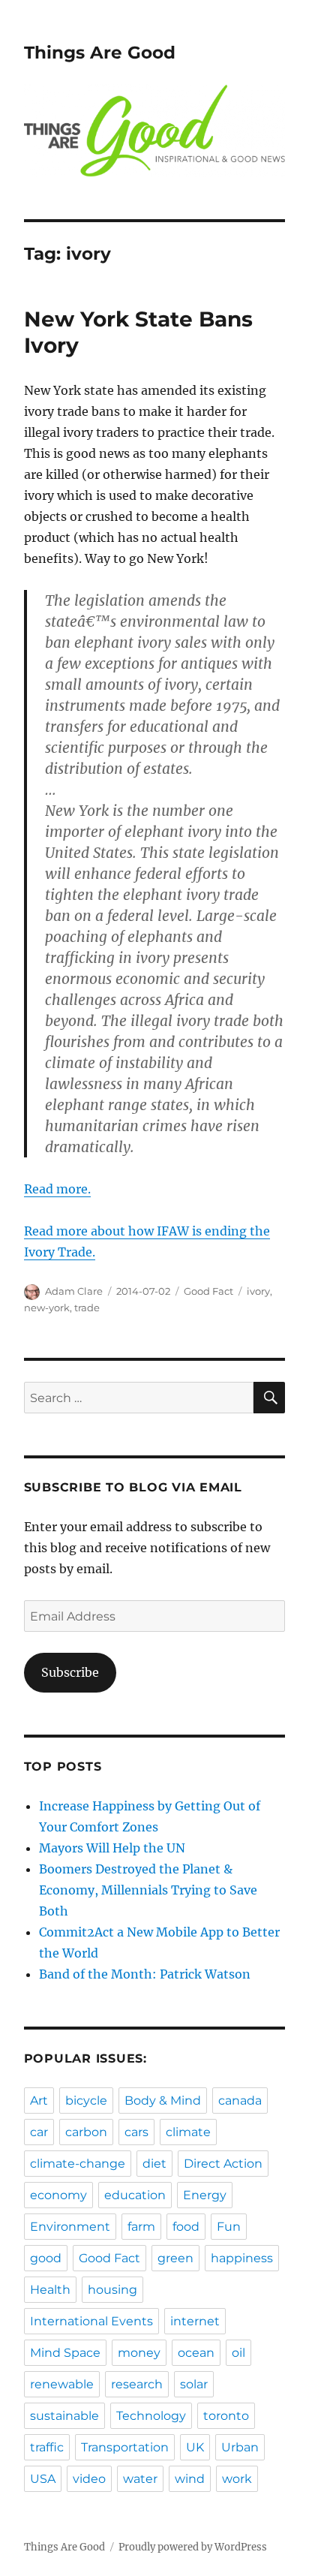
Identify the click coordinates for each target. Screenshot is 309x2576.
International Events (91, 2321)
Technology (151, 2416)
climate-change (78, 2164)
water (140, 2479)
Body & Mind (163, 2101)
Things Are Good (100, 53)
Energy (205, 2195)
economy (58, 2195)
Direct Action (223, 2164)
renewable (62, 2384)
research (137, 2384)
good (46, 2258)
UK (195, 2447)
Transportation (125, 2447)
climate (188, 2132)
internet (195, 2321)
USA (43, 2479)
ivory (258, 1291)
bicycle (86, 2101)
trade (87, 1308)
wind (190, 2479)
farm (141, 2227)
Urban (240, 2447)
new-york (47, 1308)
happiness (242, 2258)
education (135, 2195)
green (175, 2258)
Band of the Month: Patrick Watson (145, 1974)
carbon (86, 2132)
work (237, 2479)
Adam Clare (74, 1291)
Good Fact (208, 1291)
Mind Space (65, 2353)
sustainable (64, 2416)
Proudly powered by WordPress (193, 2547)
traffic (47, 2447)
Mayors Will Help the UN (112, 1848)
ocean (196, 2353)
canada (240, 2101)
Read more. (57, 1189)
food (186, 2227)
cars (136, 2132)
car (39, 2132)
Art (39, 2101)
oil (238, 2353)
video (89, 2479)
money (139, 2353)
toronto (226, 2416)
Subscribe (70, 1672)
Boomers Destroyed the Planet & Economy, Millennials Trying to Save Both (148, 1890)
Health (50, 2290)
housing (112, 2290)
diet (154, 2164)
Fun (229, 2227)
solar (194, 2384)
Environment (70, 2227)
